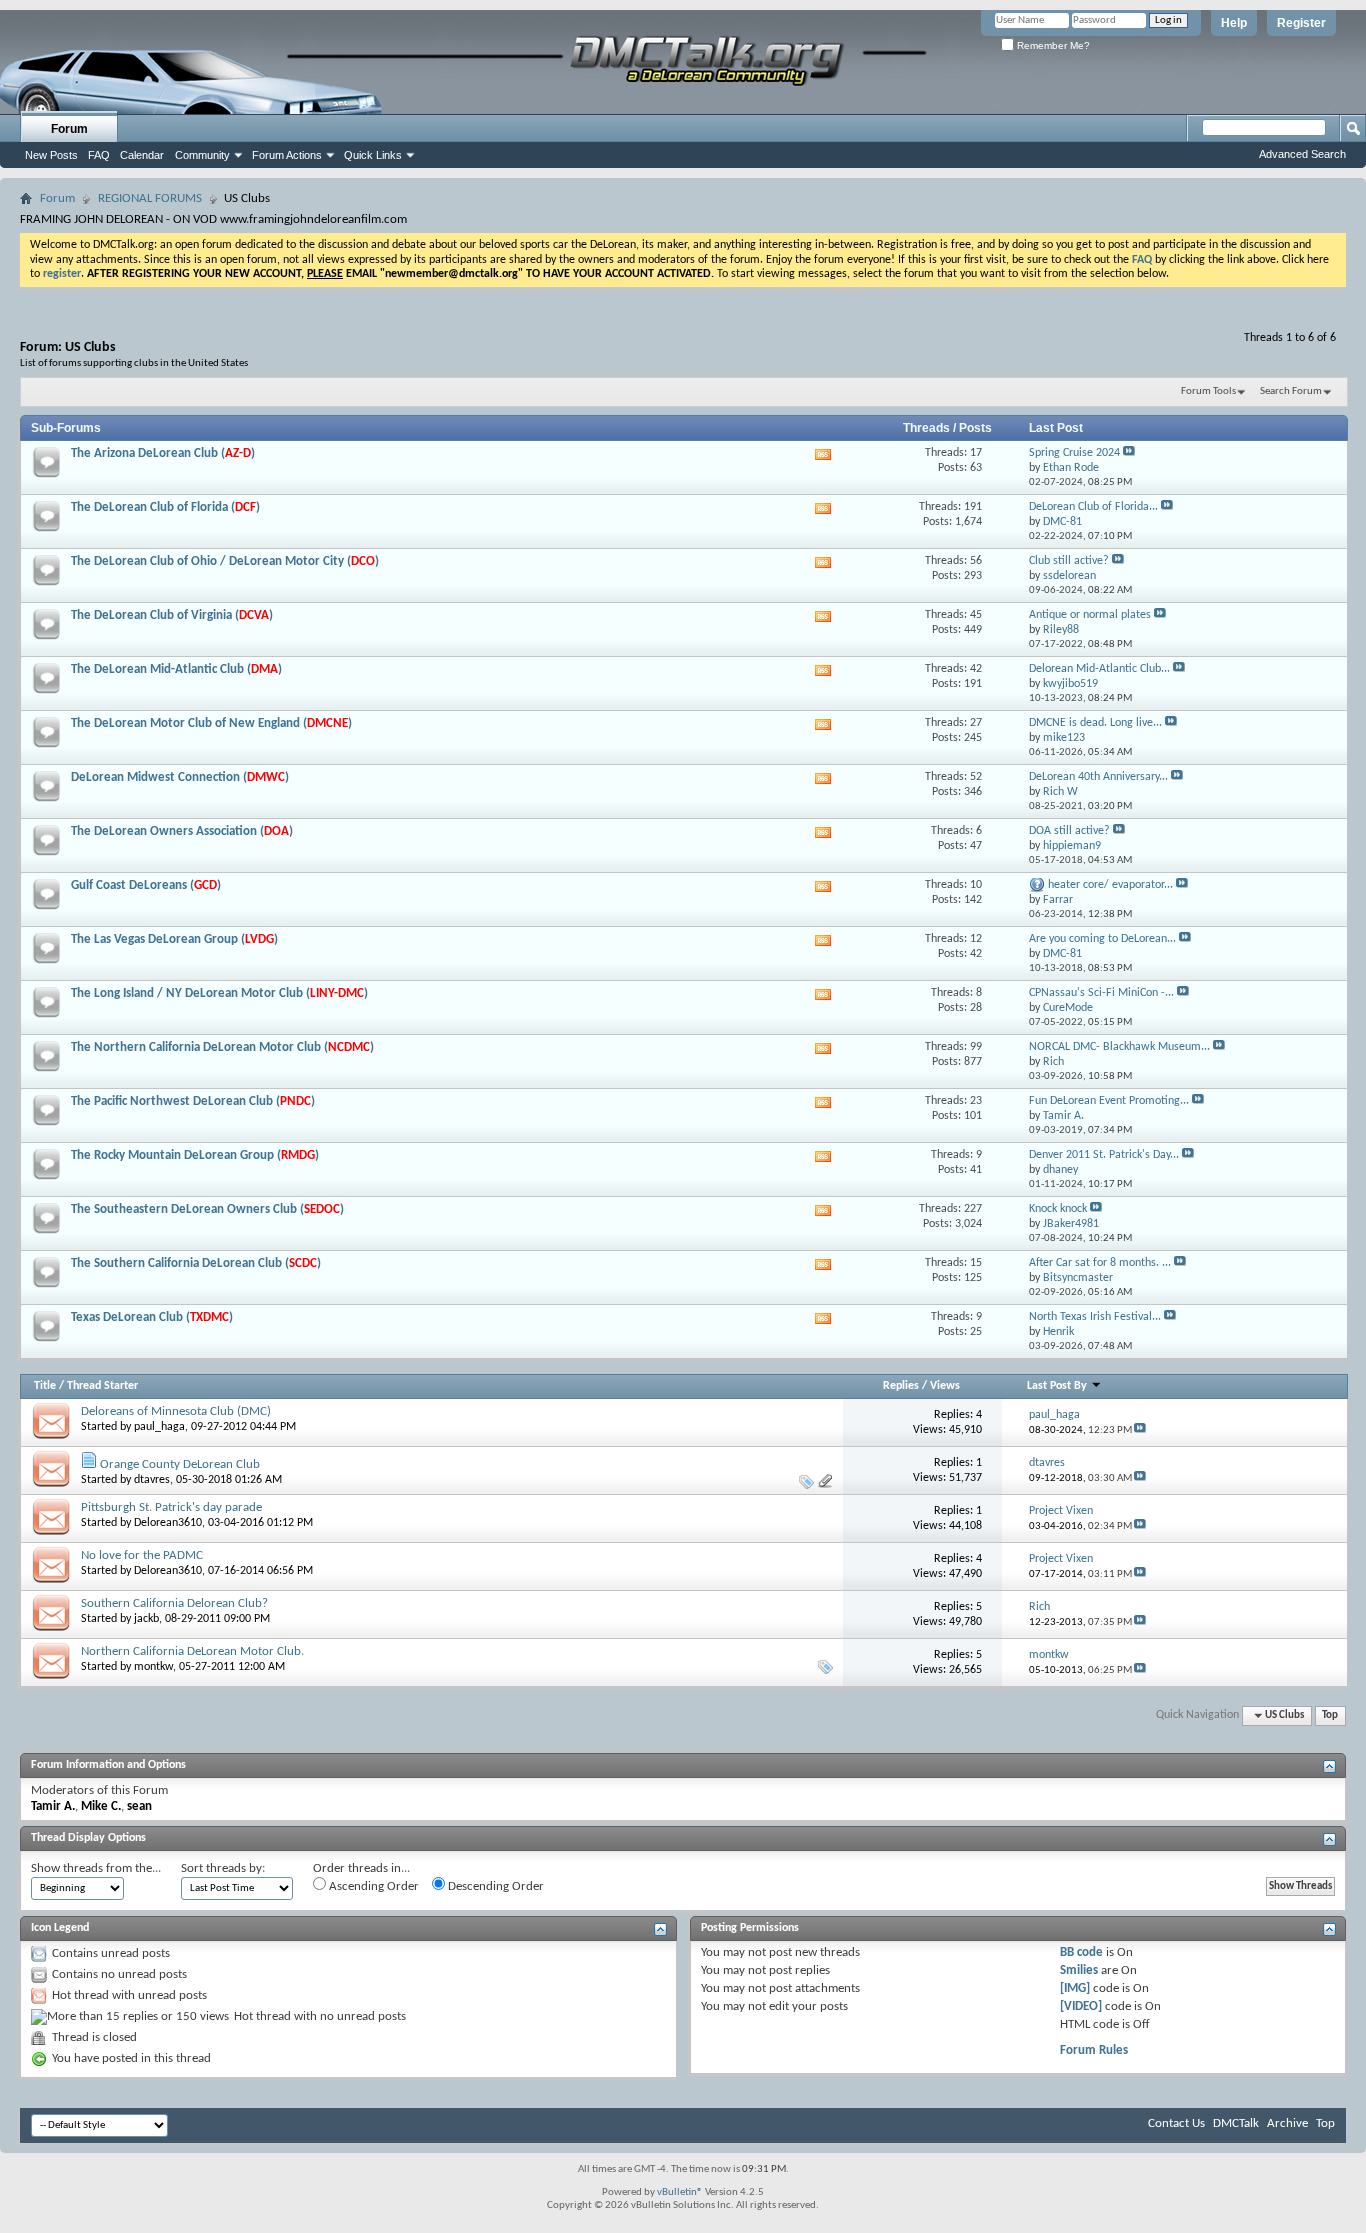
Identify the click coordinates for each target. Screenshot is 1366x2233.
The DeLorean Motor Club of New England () (211, 723)
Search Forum (1291, 391)
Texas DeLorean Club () (152, 1317)
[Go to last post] (1140, 1430)
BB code (1081, 1952)
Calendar (142, 155)
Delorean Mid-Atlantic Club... (1099, 669)
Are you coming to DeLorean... (1102, 939)
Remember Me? (1052, 45)
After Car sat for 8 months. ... (1100, 1263)
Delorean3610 (168, 1523)
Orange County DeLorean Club (180, 1464)
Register (1301, 23)
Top (1330, 1715)
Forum (69, 129)
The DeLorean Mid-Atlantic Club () (176, 669)
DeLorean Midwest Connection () (180, 777)
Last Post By (1057, 1386)
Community (202, 155)
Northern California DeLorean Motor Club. (192, 1651)
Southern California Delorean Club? (174, 1603)
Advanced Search (1302, 154)
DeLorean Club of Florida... (1093, 507)
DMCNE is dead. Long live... (1095, 723)
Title (45, 1386)
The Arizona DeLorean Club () (163, 453)
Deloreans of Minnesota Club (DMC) (176, 1411)
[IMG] (1075, 1988)
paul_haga (159, 1427)
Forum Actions (287, 155)
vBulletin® (680, 2192)
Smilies (1079, 1970)
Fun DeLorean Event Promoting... (1109, 1101)
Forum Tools (1208, 391)
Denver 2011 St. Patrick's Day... (1104, 1155)
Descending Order (494, 1886)
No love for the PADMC (142, 1555)
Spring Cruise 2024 (1074, 453)
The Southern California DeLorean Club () (196, 1263)
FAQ (99, 155)
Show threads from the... (96, 1868)
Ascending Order (372, 1886)
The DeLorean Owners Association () (182, 831)
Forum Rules (1094, 2050)
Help (1234, 23)
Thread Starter (102, 1386)
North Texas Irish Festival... (1095, 1317)
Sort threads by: (223, 1868)
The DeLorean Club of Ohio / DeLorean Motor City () (225, 561)
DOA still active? (1069, 831)
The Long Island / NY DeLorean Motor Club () (219, 993)
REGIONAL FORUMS (150, 198)
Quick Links (373, 155)
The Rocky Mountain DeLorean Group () (195, 1155)
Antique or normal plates (1090, 615)
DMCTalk (1236, 2123)
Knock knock (1058, 1209)
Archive (1287, 2123)
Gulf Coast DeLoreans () (146, 885)
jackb (146, 1619)
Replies (901, 1386)
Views (945, 1386)
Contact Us (1176, 2123)
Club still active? (1069, 561)
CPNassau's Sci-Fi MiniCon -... (1101, 993)
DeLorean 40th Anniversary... (1098, 777)
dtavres (152, 1480)
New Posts (51, 155)
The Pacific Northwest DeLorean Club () (193, 1101)
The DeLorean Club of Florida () (165, 507)
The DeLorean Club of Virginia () (172, 615)
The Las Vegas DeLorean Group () (174, 939)
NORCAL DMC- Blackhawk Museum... (1119, 1047)
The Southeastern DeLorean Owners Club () (207, 1209)
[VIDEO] (1081, 2006)
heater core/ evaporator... (1110, 885)
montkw (153, 1667)
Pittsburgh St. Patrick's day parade (171, 1507)
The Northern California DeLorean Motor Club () (222, 1047)
